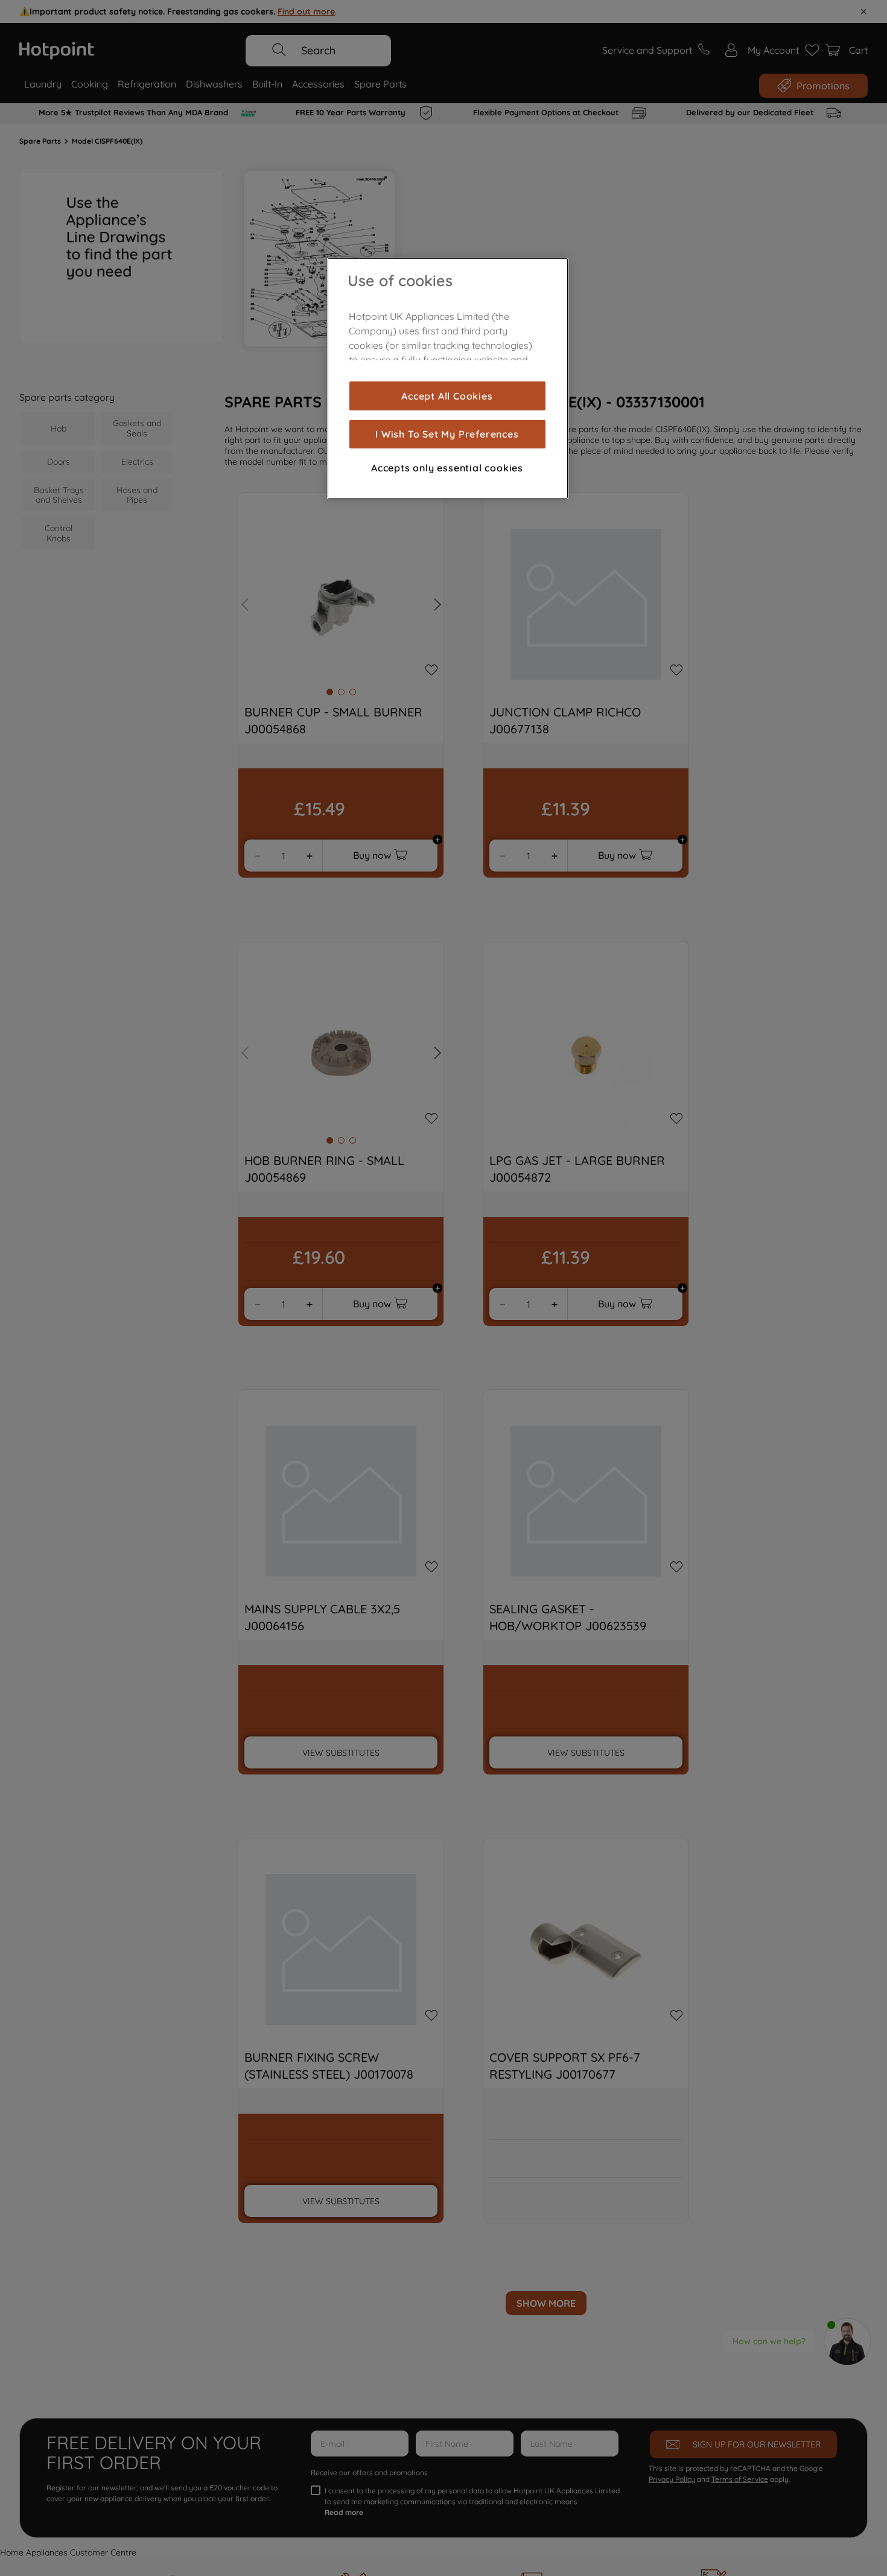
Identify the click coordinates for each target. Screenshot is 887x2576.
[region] (448, 378)
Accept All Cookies (447, 396)
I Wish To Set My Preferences (447, 434)
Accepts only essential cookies (447, 468)
